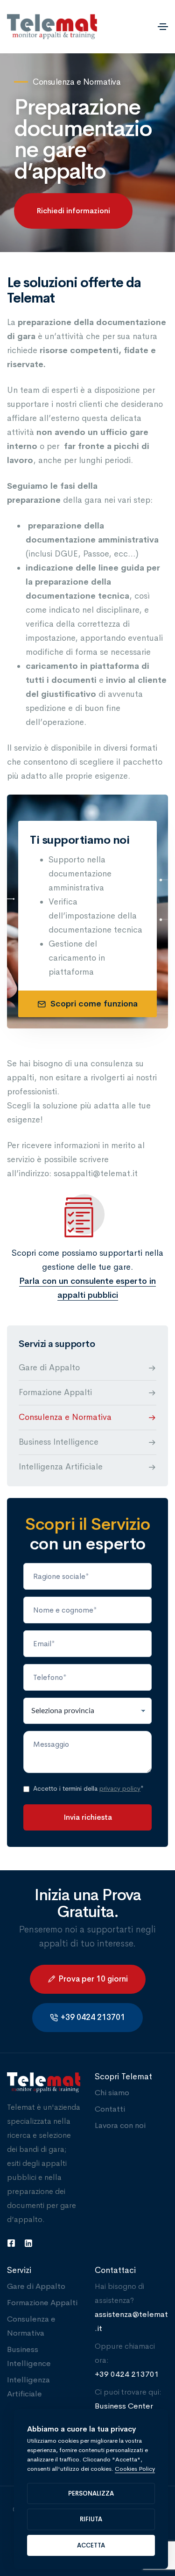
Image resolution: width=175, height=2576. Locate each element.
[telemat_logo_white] (44, 2083)
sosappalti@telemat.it (96, 1173)
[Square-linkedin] (28, 2243)
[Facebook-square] (11, 2243)
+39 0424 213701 (127, 2374)
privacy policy (120, 1788)
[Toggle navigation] (163, 27)
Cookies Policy (135, 2469)
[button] (73, 211)
